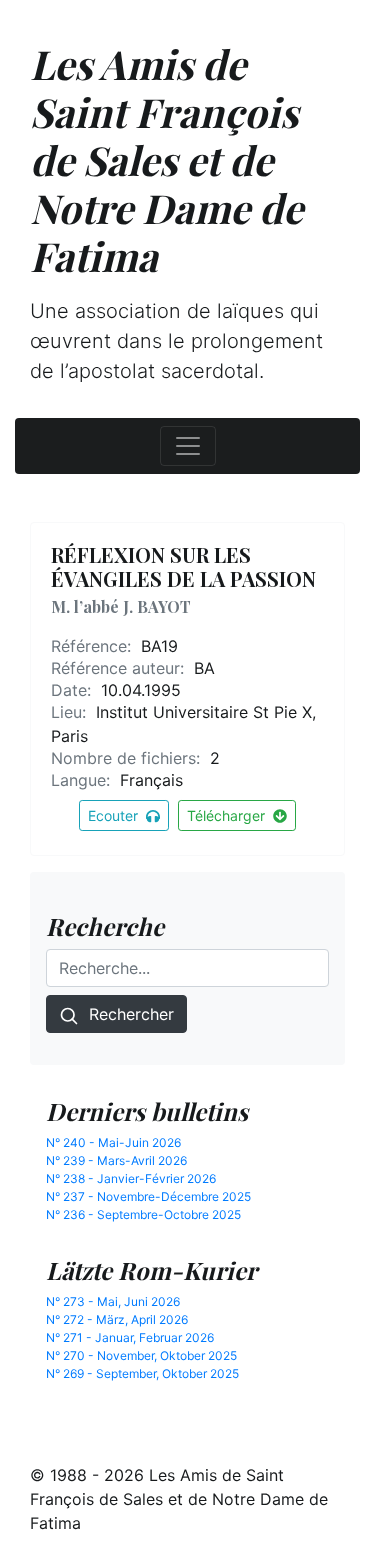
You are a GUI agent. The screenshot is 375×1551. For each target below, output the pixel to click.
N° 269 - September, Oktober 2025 (142, 1373)
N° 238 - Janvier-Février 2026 (131, 1178)
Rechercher (126, 1014)
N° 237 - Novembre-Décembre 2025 (148, 1196)
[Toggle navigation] (188, 446)
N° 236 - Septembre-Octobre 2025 (143, 1214)
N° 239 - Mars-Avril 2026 (116, 1160)
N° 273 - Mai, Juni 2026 (113, 1301)
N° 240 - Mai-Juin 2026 (113, 1142)
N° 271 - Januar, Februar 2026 (130, 1337)
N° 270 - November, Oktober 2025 (141, 1355)
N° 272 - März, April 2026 (117, 1319)
